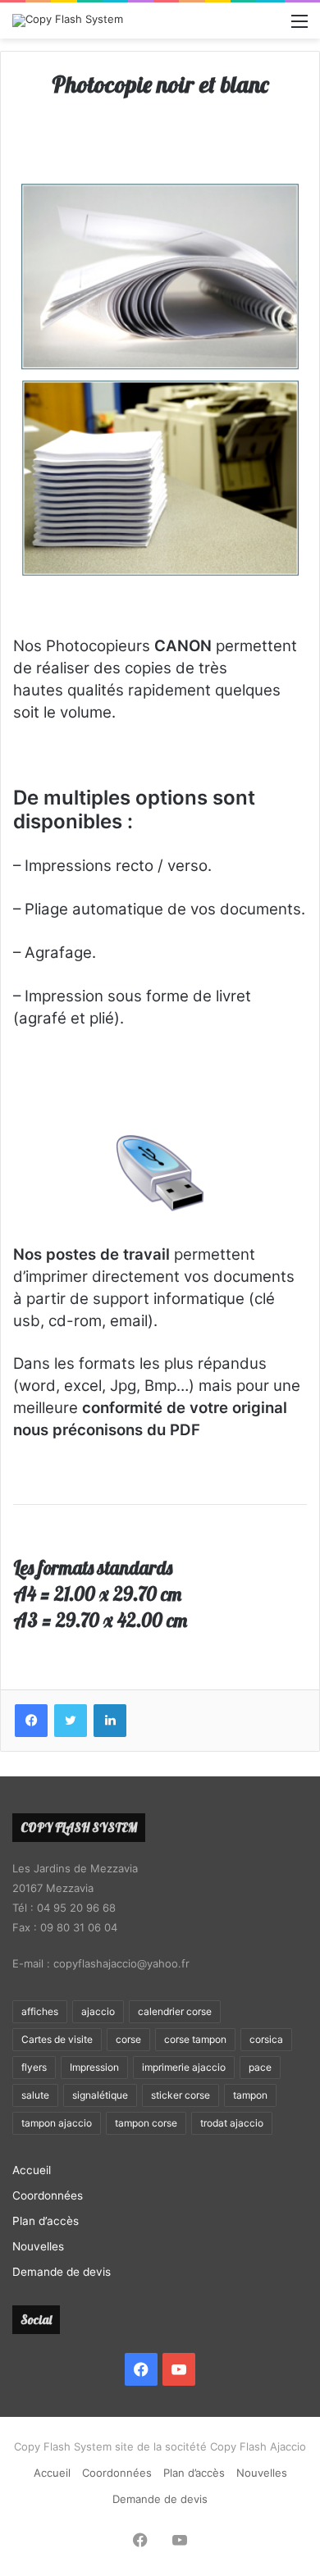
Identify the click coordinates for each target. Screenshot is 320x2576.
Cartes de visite (57, 2039)
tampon (250, 2095)
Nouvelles (38, 2246)
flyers (34, 2067)
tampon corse (146, 2123)
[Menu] (299, 27)
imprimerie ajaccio (184, 2067)
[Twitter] (71, 1721)
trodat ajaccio (232, 2123)
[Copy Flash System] (68, 21)
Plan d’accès (46, 2221)
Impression (94, 2067)
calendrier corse (175, 2011)
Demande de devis (62, 2272)
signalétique (100, 2095)
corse (128, 2039)
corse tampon (195, 2039)
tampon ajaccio (57, 2123)
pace (260, 2067)
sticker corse (181, 2095)
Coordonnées (48, 2195)
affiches (40, 2011)
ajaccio (98, 2011)
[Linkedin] (110, 1721)
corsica (266, 2039)
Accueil (32, 2170)
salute (35, 2095)
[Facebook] (31, 1721)
